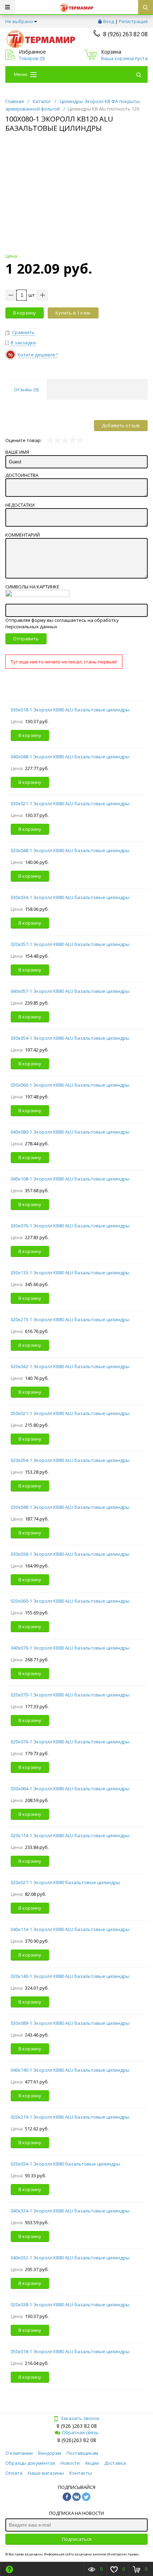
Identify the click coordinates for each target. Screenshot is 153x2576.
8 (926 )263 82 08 (77, 2426)
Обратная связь (80, 2432)
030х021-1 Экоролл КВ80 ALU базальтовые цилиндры (70, 803)
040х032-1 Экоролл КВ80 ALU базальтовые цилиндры (70, 2258)
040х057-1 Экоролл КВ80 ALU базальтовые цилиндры (70, 991)
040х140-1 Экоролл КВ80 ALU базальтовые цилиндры (70, 2070)
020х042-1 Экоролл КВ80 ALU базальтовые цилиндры (70, 1366)
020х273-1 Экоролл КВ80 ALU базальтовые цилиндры (70, 1319)
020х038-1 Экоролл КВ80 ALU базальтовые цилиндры (70, 2305)
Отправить (26, 639)
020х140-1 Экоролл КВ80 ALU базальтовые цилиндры (70, 1976)
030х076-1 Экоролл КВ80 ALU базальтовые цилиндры (70, 1226)
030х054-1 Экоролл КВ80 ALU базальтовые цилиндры (70, 1038)
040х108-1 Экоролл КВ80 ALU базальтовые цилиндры (70, 1179)
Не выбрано (19, 21)
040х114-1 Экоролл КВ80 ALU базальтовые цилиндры (70, 1929)
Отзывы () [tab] (26, 389)
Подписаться (77, 2539)
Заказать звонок (80, 2418)
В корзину (25, 313)
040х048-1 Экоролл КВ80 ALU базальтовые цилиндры (70, 757)
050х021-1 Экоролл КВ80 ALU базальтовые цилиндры (70, 1413)
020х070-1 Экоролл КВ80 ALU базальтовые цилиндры (70, 1695)
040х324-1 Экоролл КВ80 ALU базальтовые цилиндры (70, 2211)
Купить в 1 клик (73, 313)
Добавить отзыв (121, 425)
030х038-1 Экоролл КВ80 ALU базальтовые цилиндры (70, 1554)
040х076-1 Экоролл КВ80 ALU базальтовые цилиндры (70, 1648)
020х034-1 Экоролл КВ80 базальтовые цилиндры (65, 2164)
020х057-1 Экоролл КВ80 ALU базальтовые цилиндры (70, 944)
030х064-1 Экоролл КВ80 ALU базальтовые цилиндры (70, 1789)
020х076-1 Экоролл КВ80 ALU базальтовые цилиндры (70, 1742)
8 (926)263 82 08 (77, 2440)
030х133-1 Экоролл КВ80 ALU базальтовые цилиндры (70, 1273)
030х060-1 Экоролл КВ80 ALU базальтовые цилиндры (70, 1085)
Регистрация (133, 21)
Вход (109, 21)
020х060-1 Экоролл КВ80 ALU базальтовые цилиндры (70, 1601)
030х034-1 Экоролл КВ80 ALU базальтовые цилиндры (70, 897)
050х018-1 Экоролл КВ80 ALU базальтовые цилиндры (70, 2351)
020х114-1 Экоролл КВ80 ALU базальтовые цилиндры (70, 1835)
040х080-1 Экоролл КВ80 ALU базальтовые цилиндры (70, 1132)
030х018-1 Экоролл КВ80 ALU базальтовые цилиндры (70, 710)
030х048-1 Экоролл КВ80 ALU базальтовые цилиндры (70, 1507)
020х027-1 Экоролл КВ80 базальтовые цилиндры (65, 1882)
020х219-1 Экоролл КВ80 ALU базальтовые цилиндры (70, 2117)
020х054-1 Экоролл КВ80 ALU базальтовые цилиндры (70, 1460)
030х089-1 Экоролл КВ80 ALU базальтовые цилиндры (70, 2023)
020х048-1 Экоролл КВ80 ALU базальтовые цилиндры (70, 850)
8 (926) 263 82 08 (125, 34)
